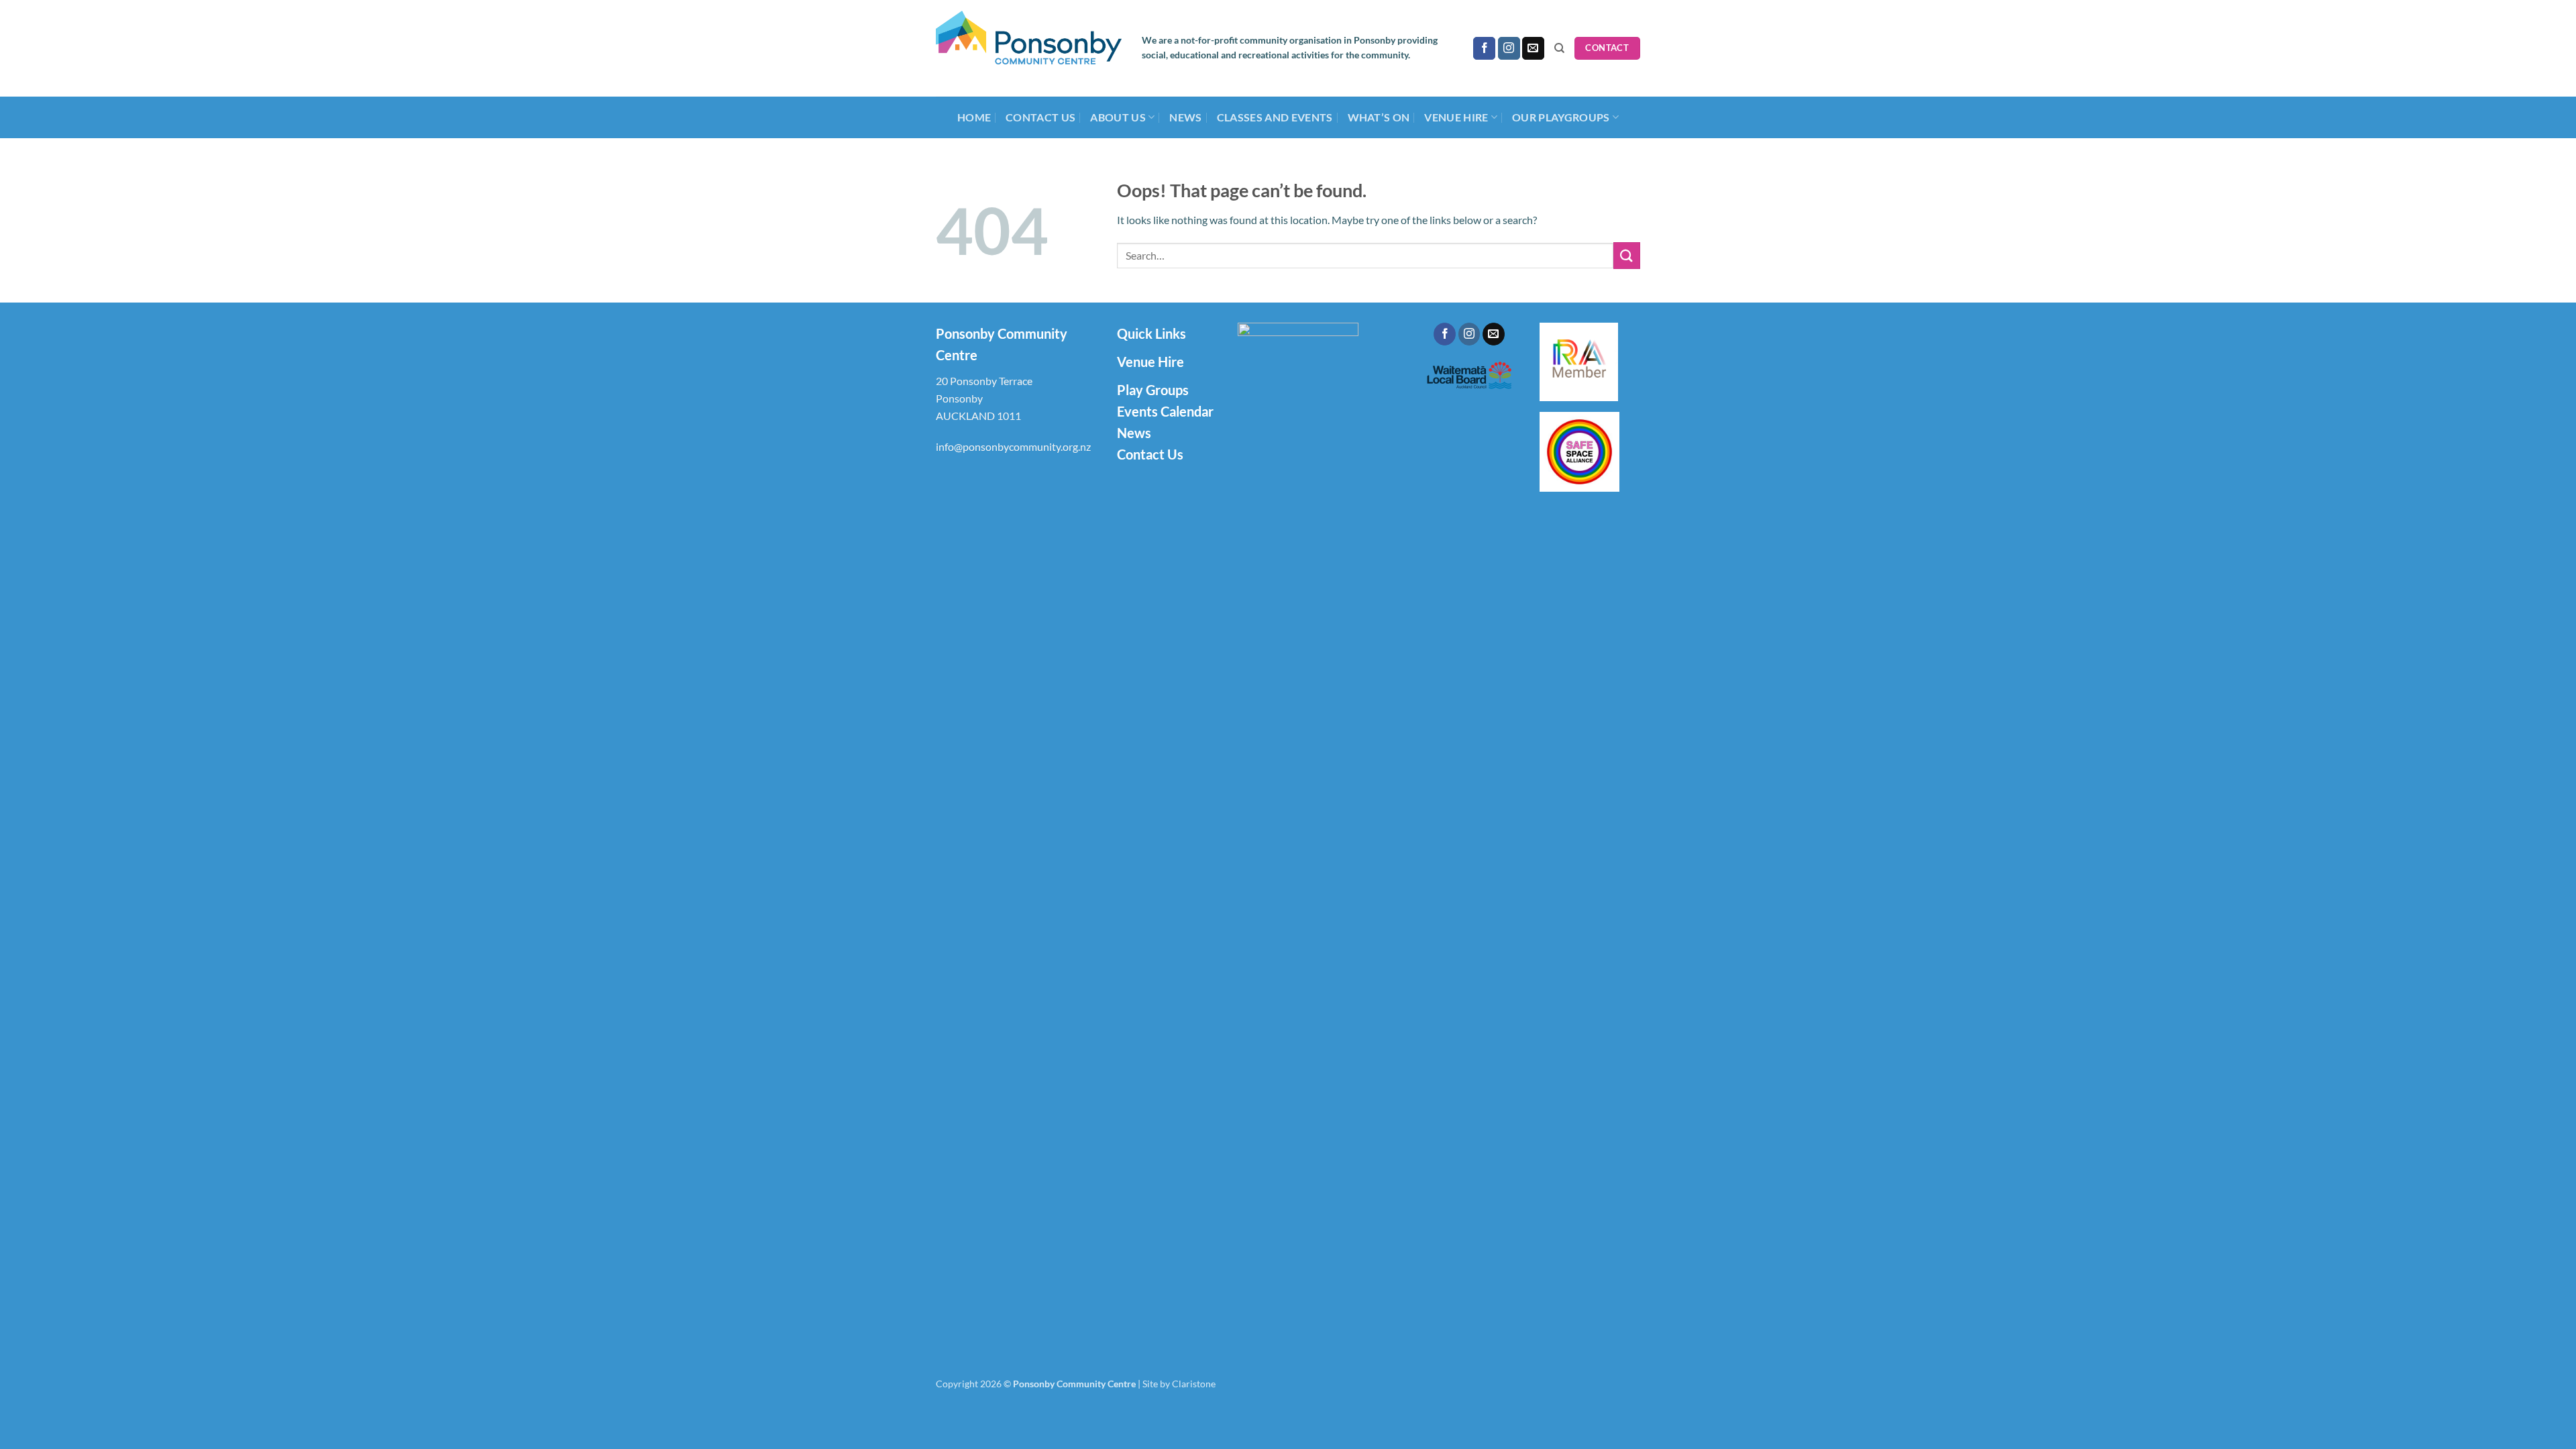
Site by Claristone (1179, 1384)
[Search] (1559, 48)
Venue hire (1456, 117)
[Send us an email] (1533, 48)
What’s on (1379, 117)
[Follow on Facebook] (1484, 48)
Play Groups (1153, 390)
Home (974, 117)
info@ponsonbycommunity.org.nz (1013, 446)
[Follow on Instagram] (1509, 48)
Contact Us (1040, 117)
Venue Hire (1150, 362)
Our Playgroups (1561, 117)
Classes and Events (1275, 117)
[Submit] (1627, 255)
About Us (1118, 117)
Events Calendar (1165, 411)
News (1185, 117)
